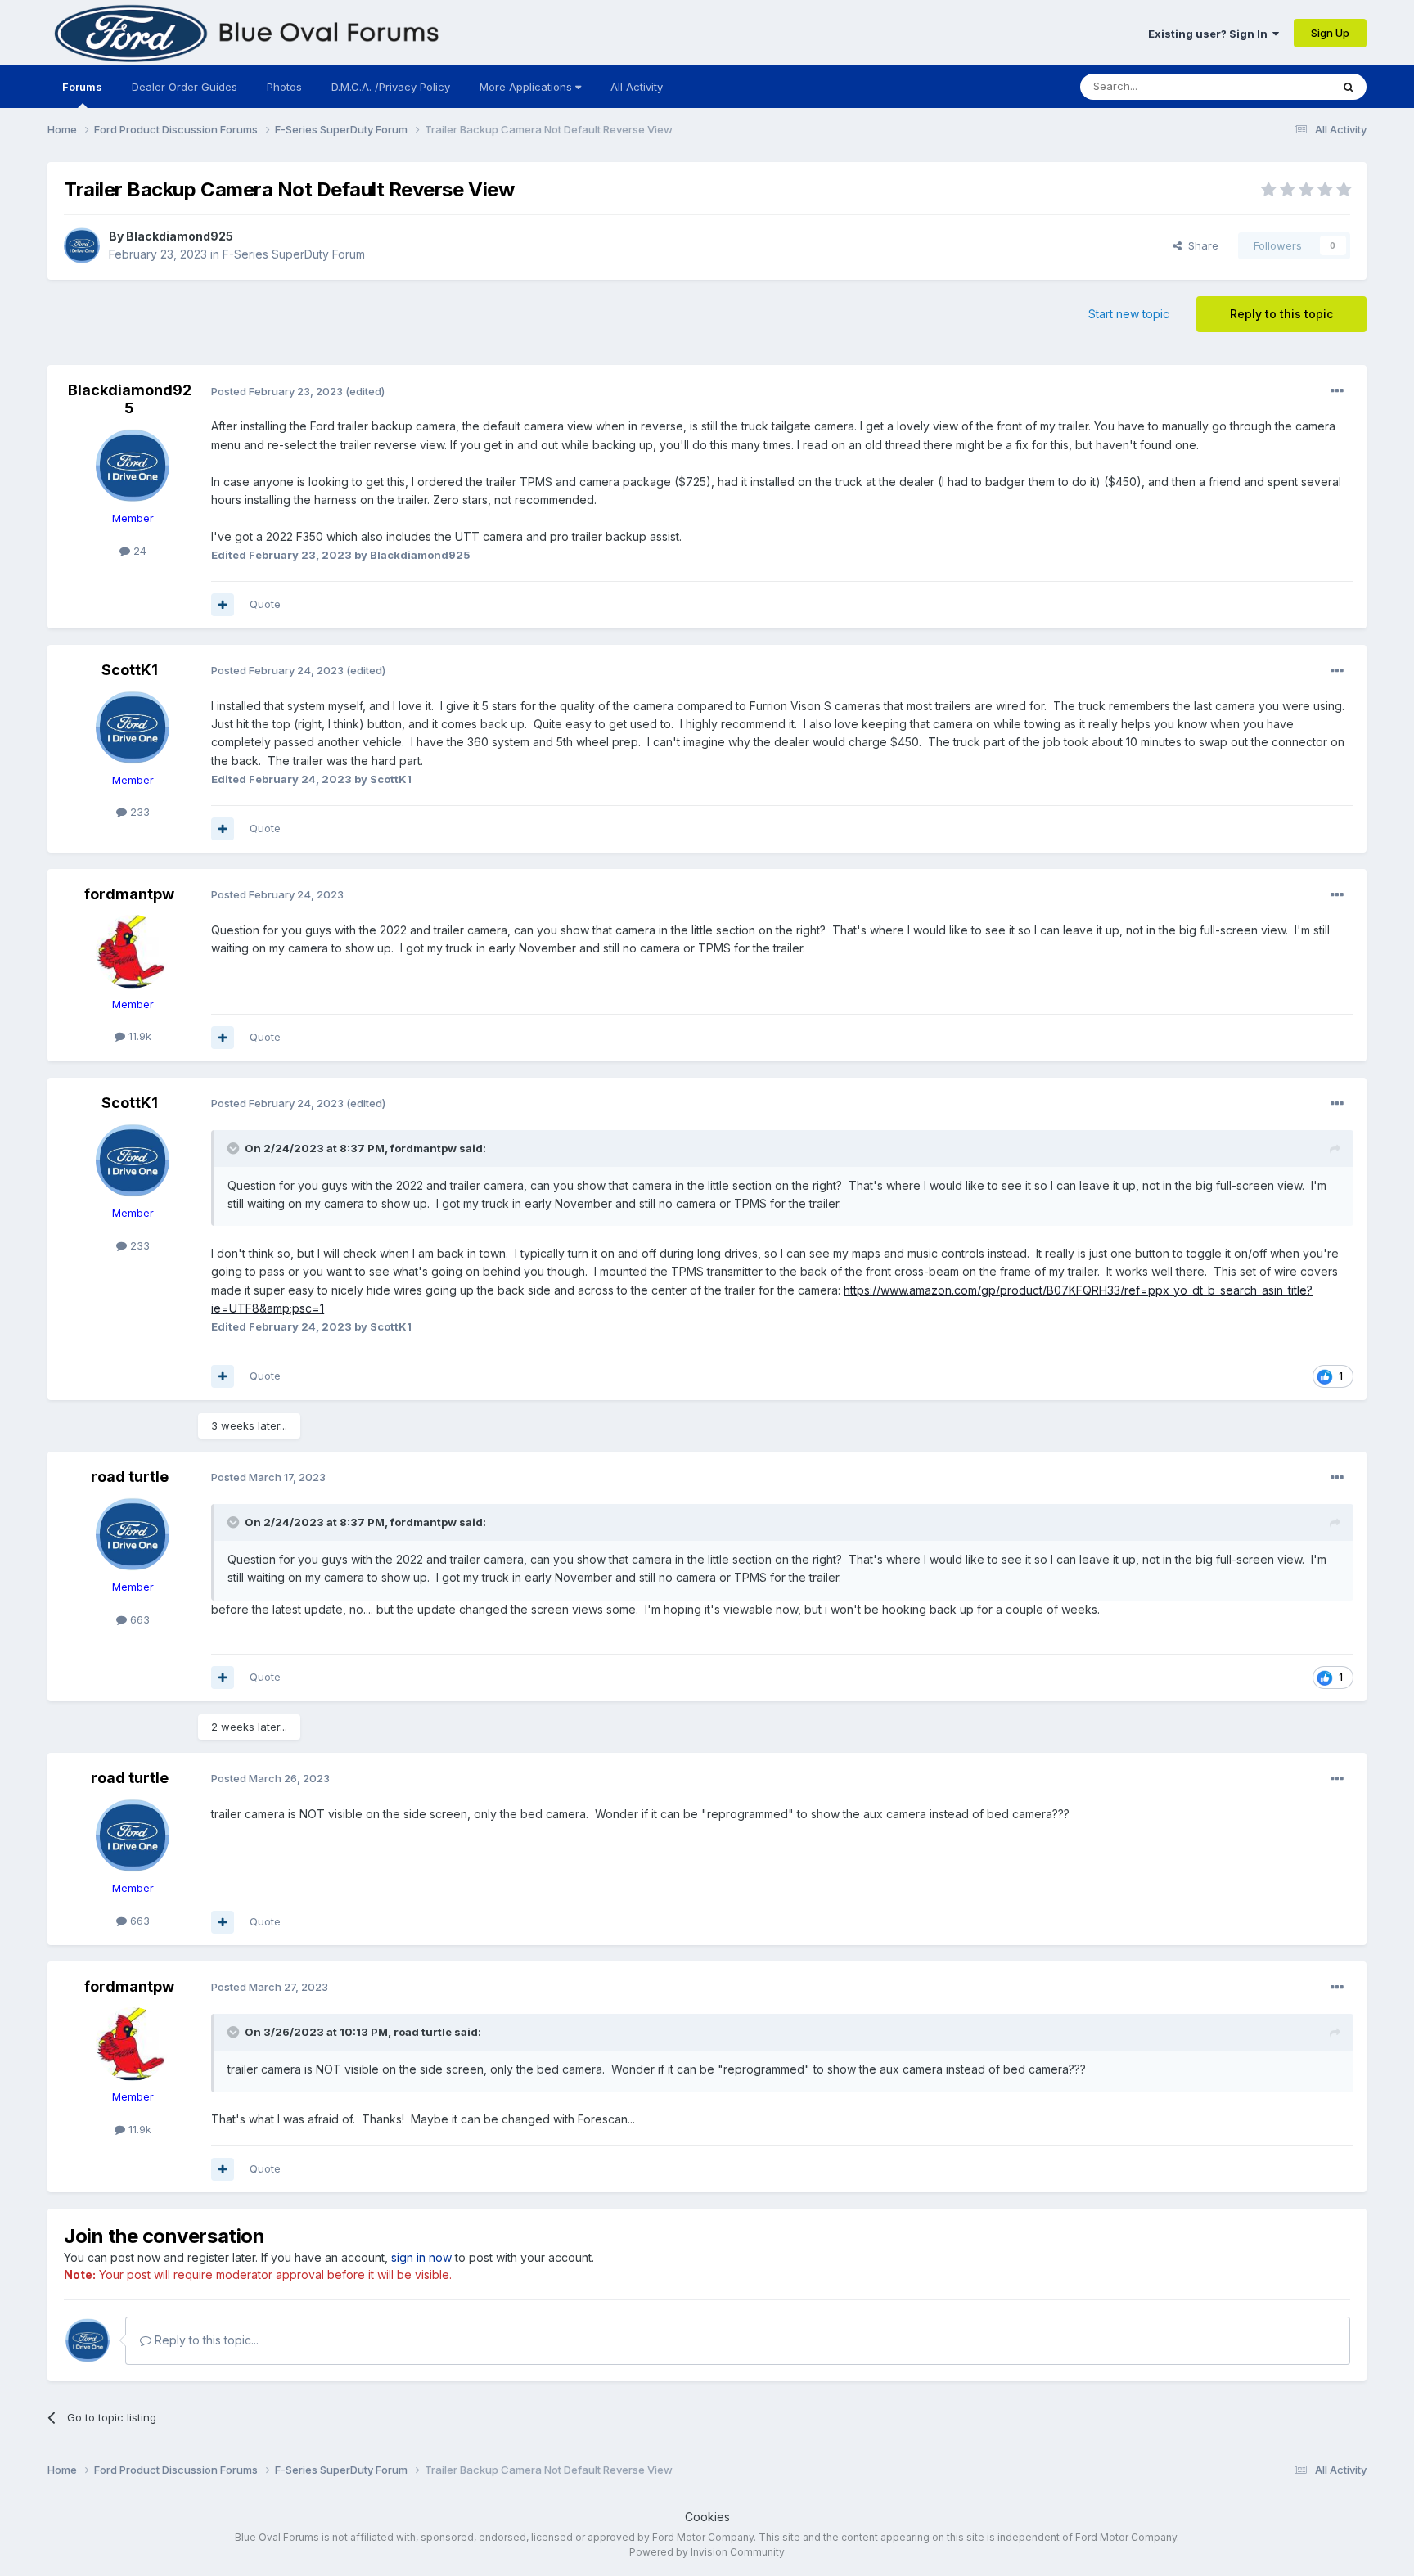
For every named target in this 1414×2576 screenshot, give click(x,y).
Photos (284, 87)
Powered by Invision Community (707, 2552)
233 (138, 812)
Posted (277, 391)
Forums (82, 87)
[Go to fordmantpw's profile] (133, 952)
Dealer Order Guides (185, 87)
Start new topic (1129, 314)
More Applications (527, 87)
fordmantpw (129, 894)
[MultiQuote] (223, 605)
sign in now (421, 2257)
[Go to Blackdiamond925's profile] (82, 245)
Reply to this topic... (205, 2340)
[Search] (1349, 87)
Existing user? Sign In (1210, 34)
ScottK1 (130, 670)
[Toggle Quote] (235, 1148)
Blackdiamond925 (180, 236)
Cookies (707, 2517)
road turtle (130, 1477)
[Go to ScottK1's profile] (133, 727)
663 (138, 1619)
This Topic (1283, 86)
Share (1200, 245)
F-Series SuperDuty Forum (294, 254)
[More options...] (1337, 391)
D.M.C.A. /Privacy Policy (391, 87)
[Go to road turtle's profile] (133, 1534)
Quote (265, 604)
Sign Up (1330, 33)
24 (138, 551)
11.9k (138, 1036)
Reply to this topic (1281, 314)
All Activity (637, 87)
